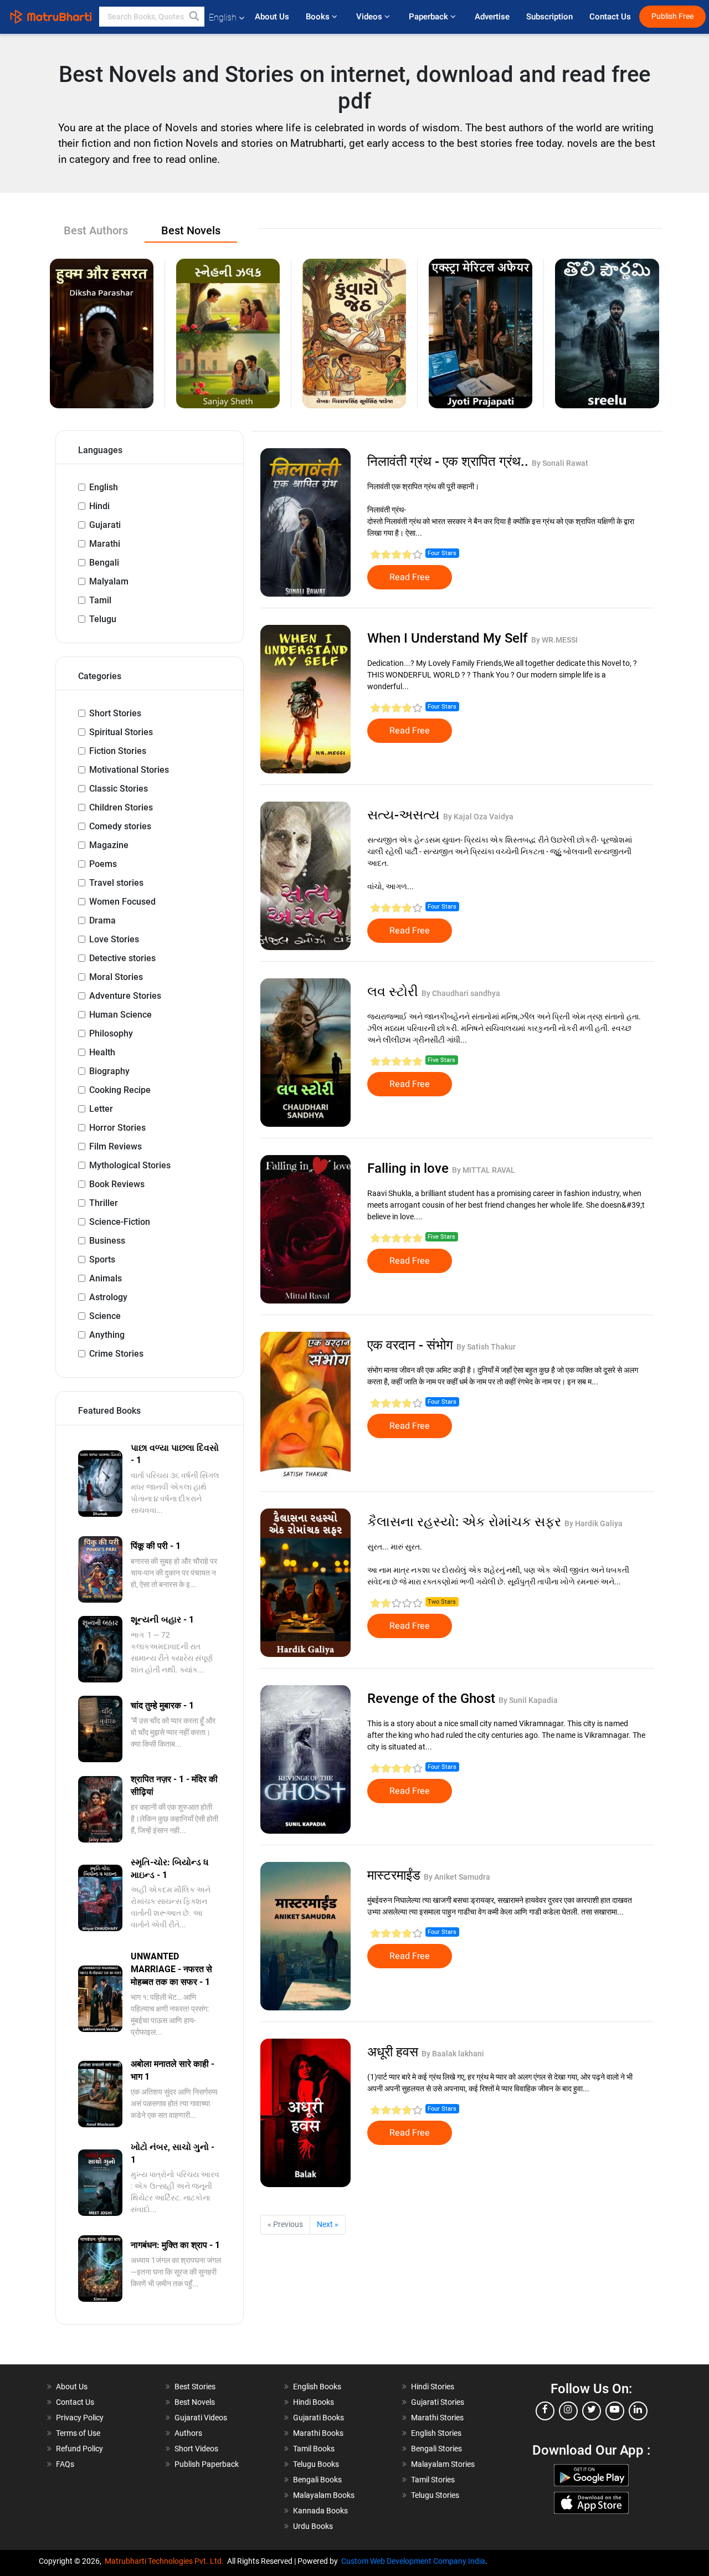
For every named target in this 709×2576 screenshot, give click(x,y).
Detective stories (122, 958)
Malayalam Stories (443, 2464)
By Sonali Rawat (560, 463)
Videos (370, 17)
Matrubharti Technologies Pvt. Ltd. (166, 2561)
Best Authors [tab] (96, 230)
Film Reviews (115, 1146)
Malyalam (109, 581)
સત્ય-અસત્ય (405, 815)
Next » (328, 2224)
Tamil (100, 600)
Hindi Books (314, 2402)
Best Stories (195, 2387)
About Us (272, 17)
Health (102, 1052)
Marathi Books (318, 2433)
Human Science (120, 1015)
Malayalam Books (324, 2495)
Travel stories (116, 883)
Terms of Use (78, 2433)
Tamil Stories (433, 2480)
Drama (102, 920)
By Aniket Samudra (457, 1877)
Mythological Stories (130, 1165)
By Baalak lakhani (453, 2054)
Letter (101, 1109)
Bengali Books (317, 2480)
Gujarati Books (318, 2418)
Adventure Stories (125, 996)
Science (105, 1316)
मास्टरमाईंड (395, 1875)
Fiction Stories (118, 751)
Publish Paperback (207, 2464)
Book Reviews (117, 1184)
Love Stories (114, 939)
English (104, 487)
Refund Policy (79, 2449)
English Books (317, 2387)
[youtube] (615, 2411)
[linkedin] (638, 2411)
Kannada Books (320, 2511)
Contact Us (610, 17)
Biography (109, 1071)
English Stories (436, 2433)
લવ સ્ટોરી (394, 992)
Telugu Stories (435, 2495)
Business (107, 1241)
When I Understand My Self (449, 638)
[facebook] (545, 2411)
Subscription (549, 17)
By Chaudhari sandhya (461, 993)
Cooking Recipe (120, 1090)
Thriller (104, 1203)
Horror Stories (117, 1128)
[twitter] (592, 2411)
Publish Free (672, 16)
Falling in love (410, 1168)
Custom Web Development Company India (413, 2561)
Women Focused (122, 902)
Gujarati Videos (201, 2418)
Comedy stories (120, 826)
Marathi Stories (437, 2418)
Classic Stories (119, 789)
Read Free (410, 577)
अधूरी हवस (394, 2052)
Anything (107, 1335)
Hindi (99, 506)
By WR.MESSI (554, 640)
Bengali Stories (436, 2449)
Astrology (108, 1297)
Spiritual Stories (121, 732)
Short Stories (115, 713)
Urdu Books (313, 2526)
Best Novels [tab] (191, 230)
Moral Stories (116, 977)
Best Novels (195, 2402)
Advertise (492, 17)
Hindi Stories (433, 2387)
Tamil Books (314, 2449)
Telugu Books (316, 2464)
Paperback (430, 17)
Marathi (105, 544)
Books (319, 17)
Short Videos (196, 2449)
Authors (188, 2433)
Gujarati (105, 525)
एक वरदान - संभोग (412, 1345)
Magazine (109, 845)
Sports (102, 1259)
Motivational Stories (129, 770)
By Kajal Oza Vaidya (478, 817)
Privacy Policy (80, 2418)
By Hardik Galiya (594, 1523)
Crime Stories (116, 1354)
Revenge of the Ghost (433, 1698)
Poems (103, 864)
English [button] (223, 17)
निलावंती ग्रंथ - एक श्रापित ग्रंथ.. (449, 461)
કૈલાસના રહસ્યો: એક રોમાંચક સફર (466, 1522)
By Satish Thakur (486, 1347)
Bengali (104, 563)
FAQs (65, 2464)
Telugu (103, 619)
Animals (106, 1278)
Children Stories (121, 807)
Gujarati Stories (438, 2402)
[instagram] (568, 2411)
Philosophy (111, 1033)
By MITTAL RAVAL (484, 1170)
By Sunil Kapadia (528, 1700)
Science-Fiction (120, 1222)
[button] (194, 17)
